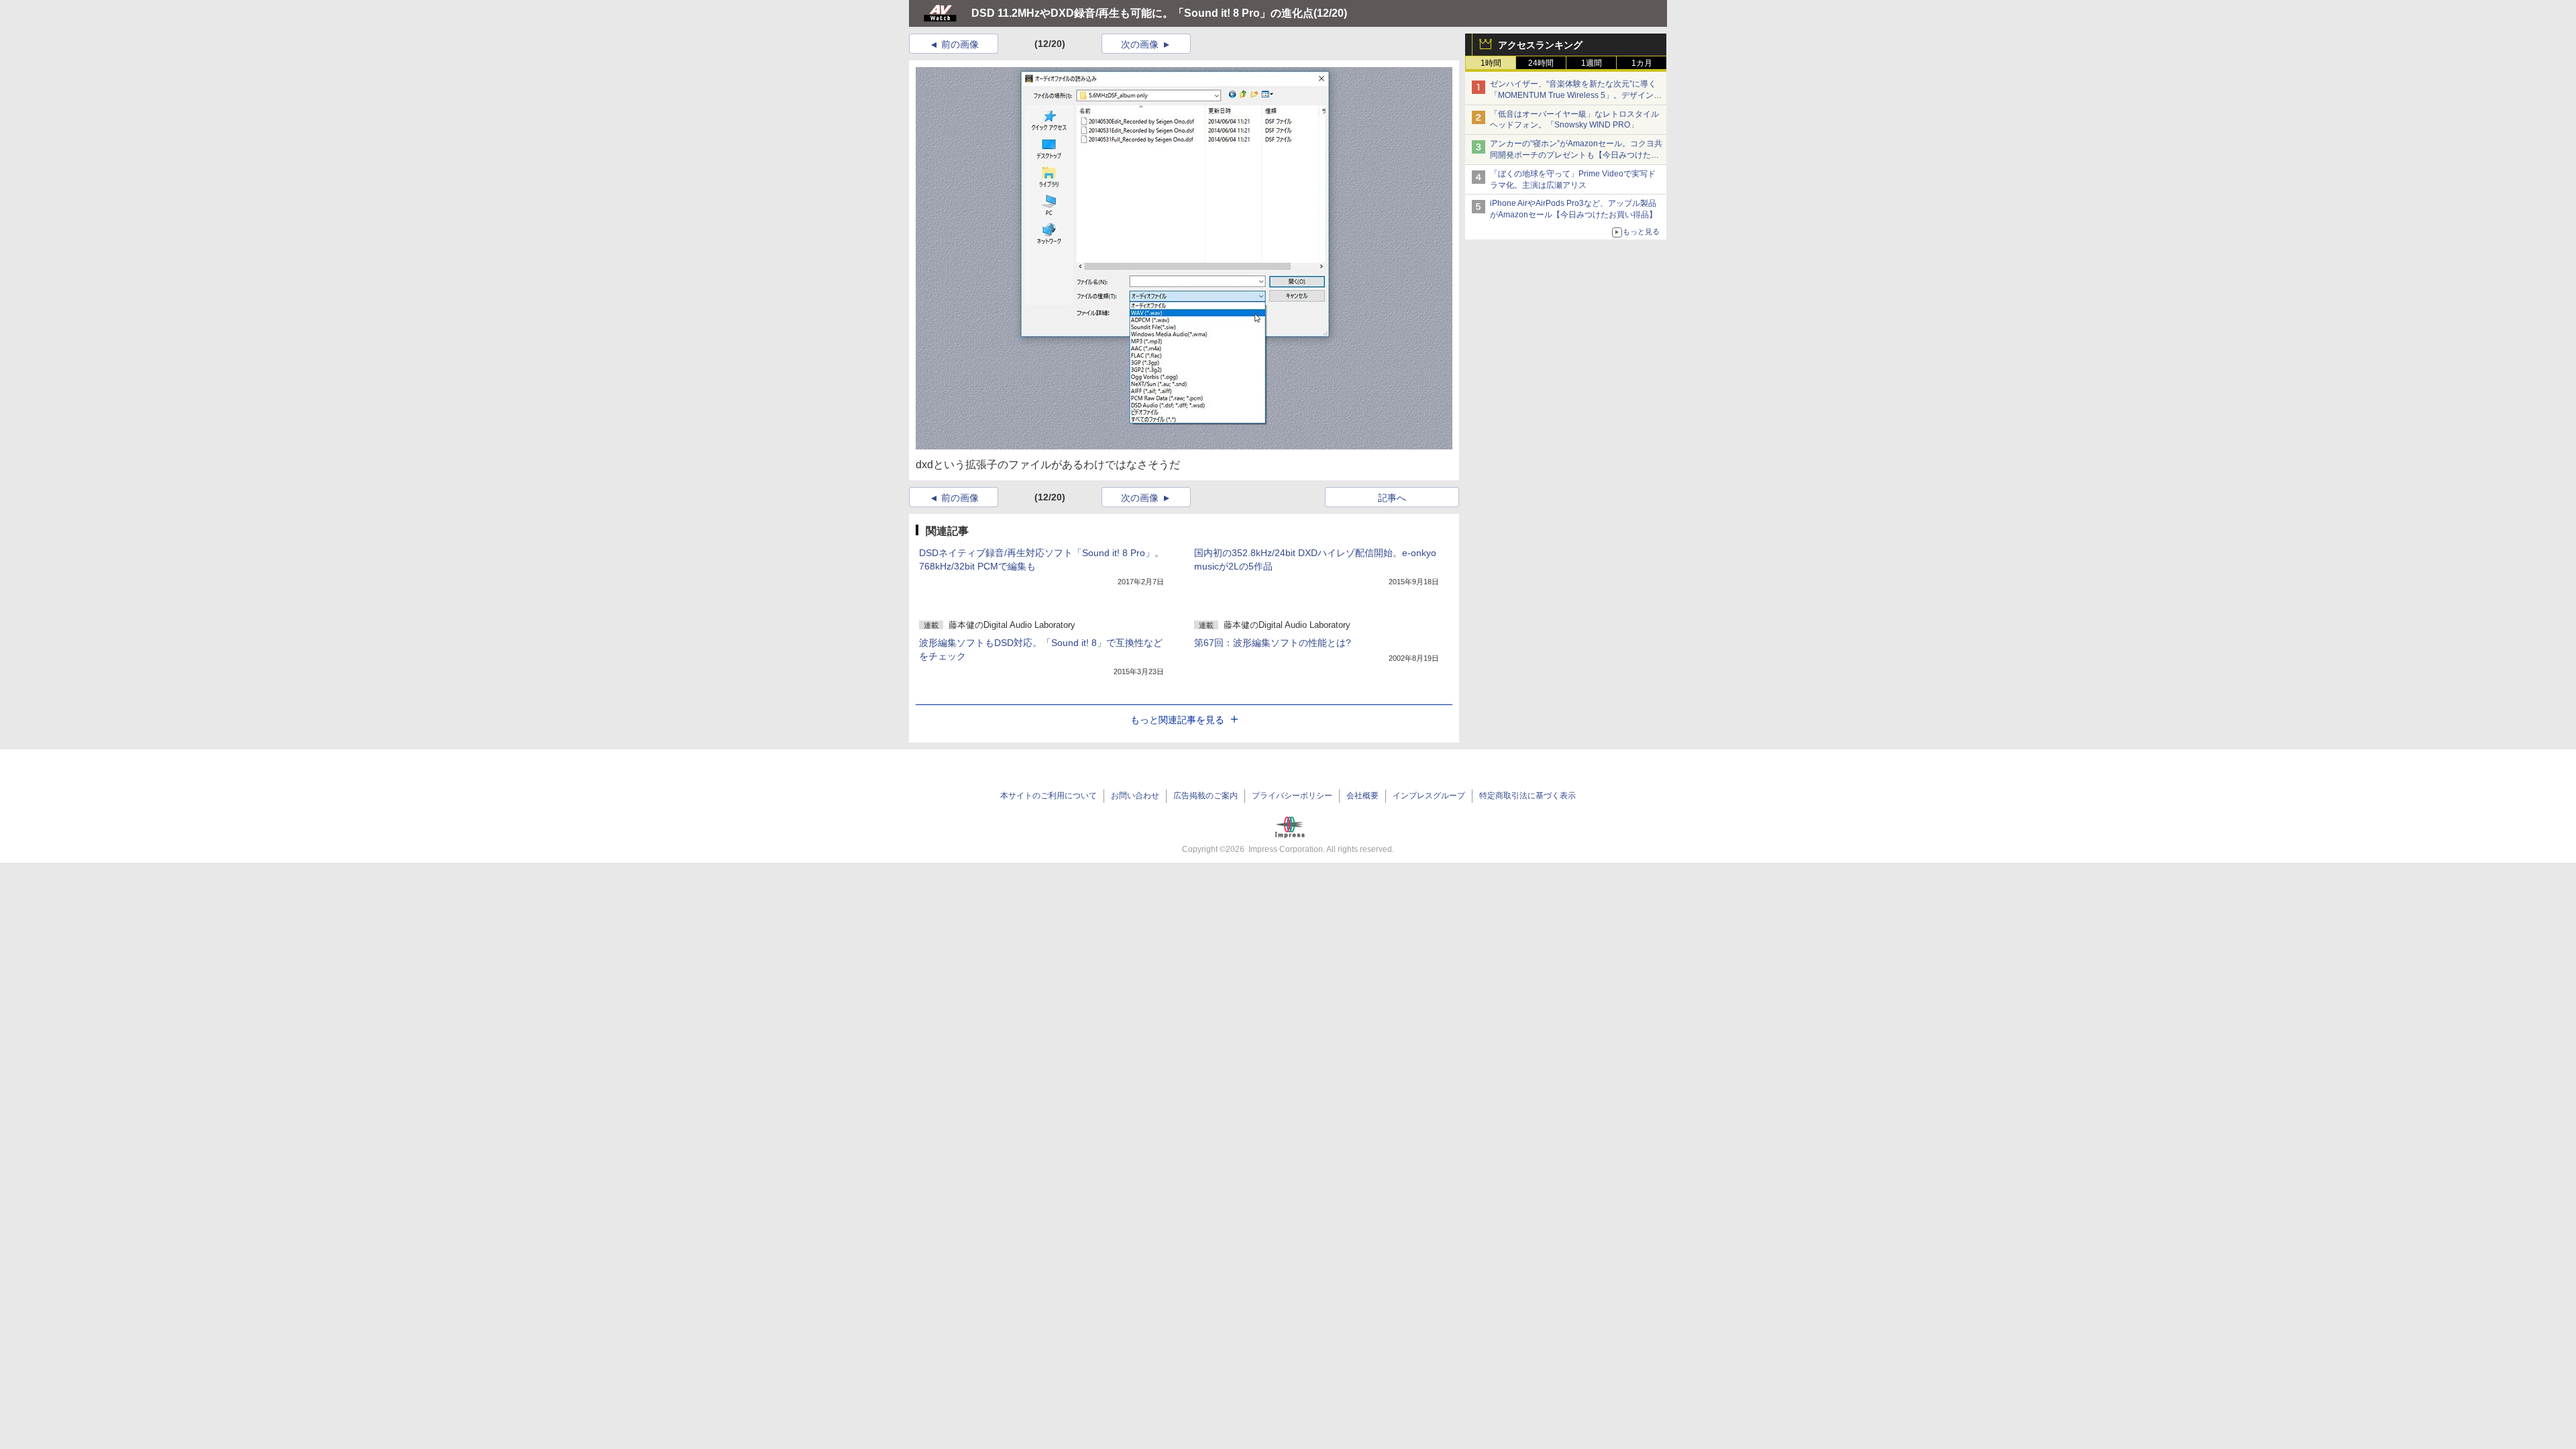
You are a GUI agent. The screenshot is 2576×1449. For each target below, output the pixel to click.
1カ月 (1642, 63)
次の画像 (1140, 44)
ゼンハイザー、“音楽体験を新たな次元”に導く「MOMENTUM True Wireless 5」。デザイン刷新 (1576, 95)
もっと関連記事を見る (1177, 720)
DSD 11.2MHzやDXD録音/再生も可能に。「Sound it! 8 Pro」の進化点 (1142, 13)
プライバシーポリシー (1292, 796)
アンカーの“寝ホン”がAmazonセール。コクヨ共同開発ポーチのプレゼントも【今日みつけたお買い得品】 (1576, 155)
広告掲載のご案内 (1205, 796)
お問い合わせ (1135, 796)
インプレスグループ (1429, 796)
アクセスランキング (1540, 45)
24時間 (1541, 63)
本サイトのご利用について (1049, 796)
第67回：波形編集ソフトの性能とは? (1273, 643)
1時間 (1491, 63)
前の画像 (960, 44)
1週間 (1592, 63)
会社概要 (1362, 796)
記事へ (1392, 498)
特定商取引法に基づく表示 (1527, 796)
